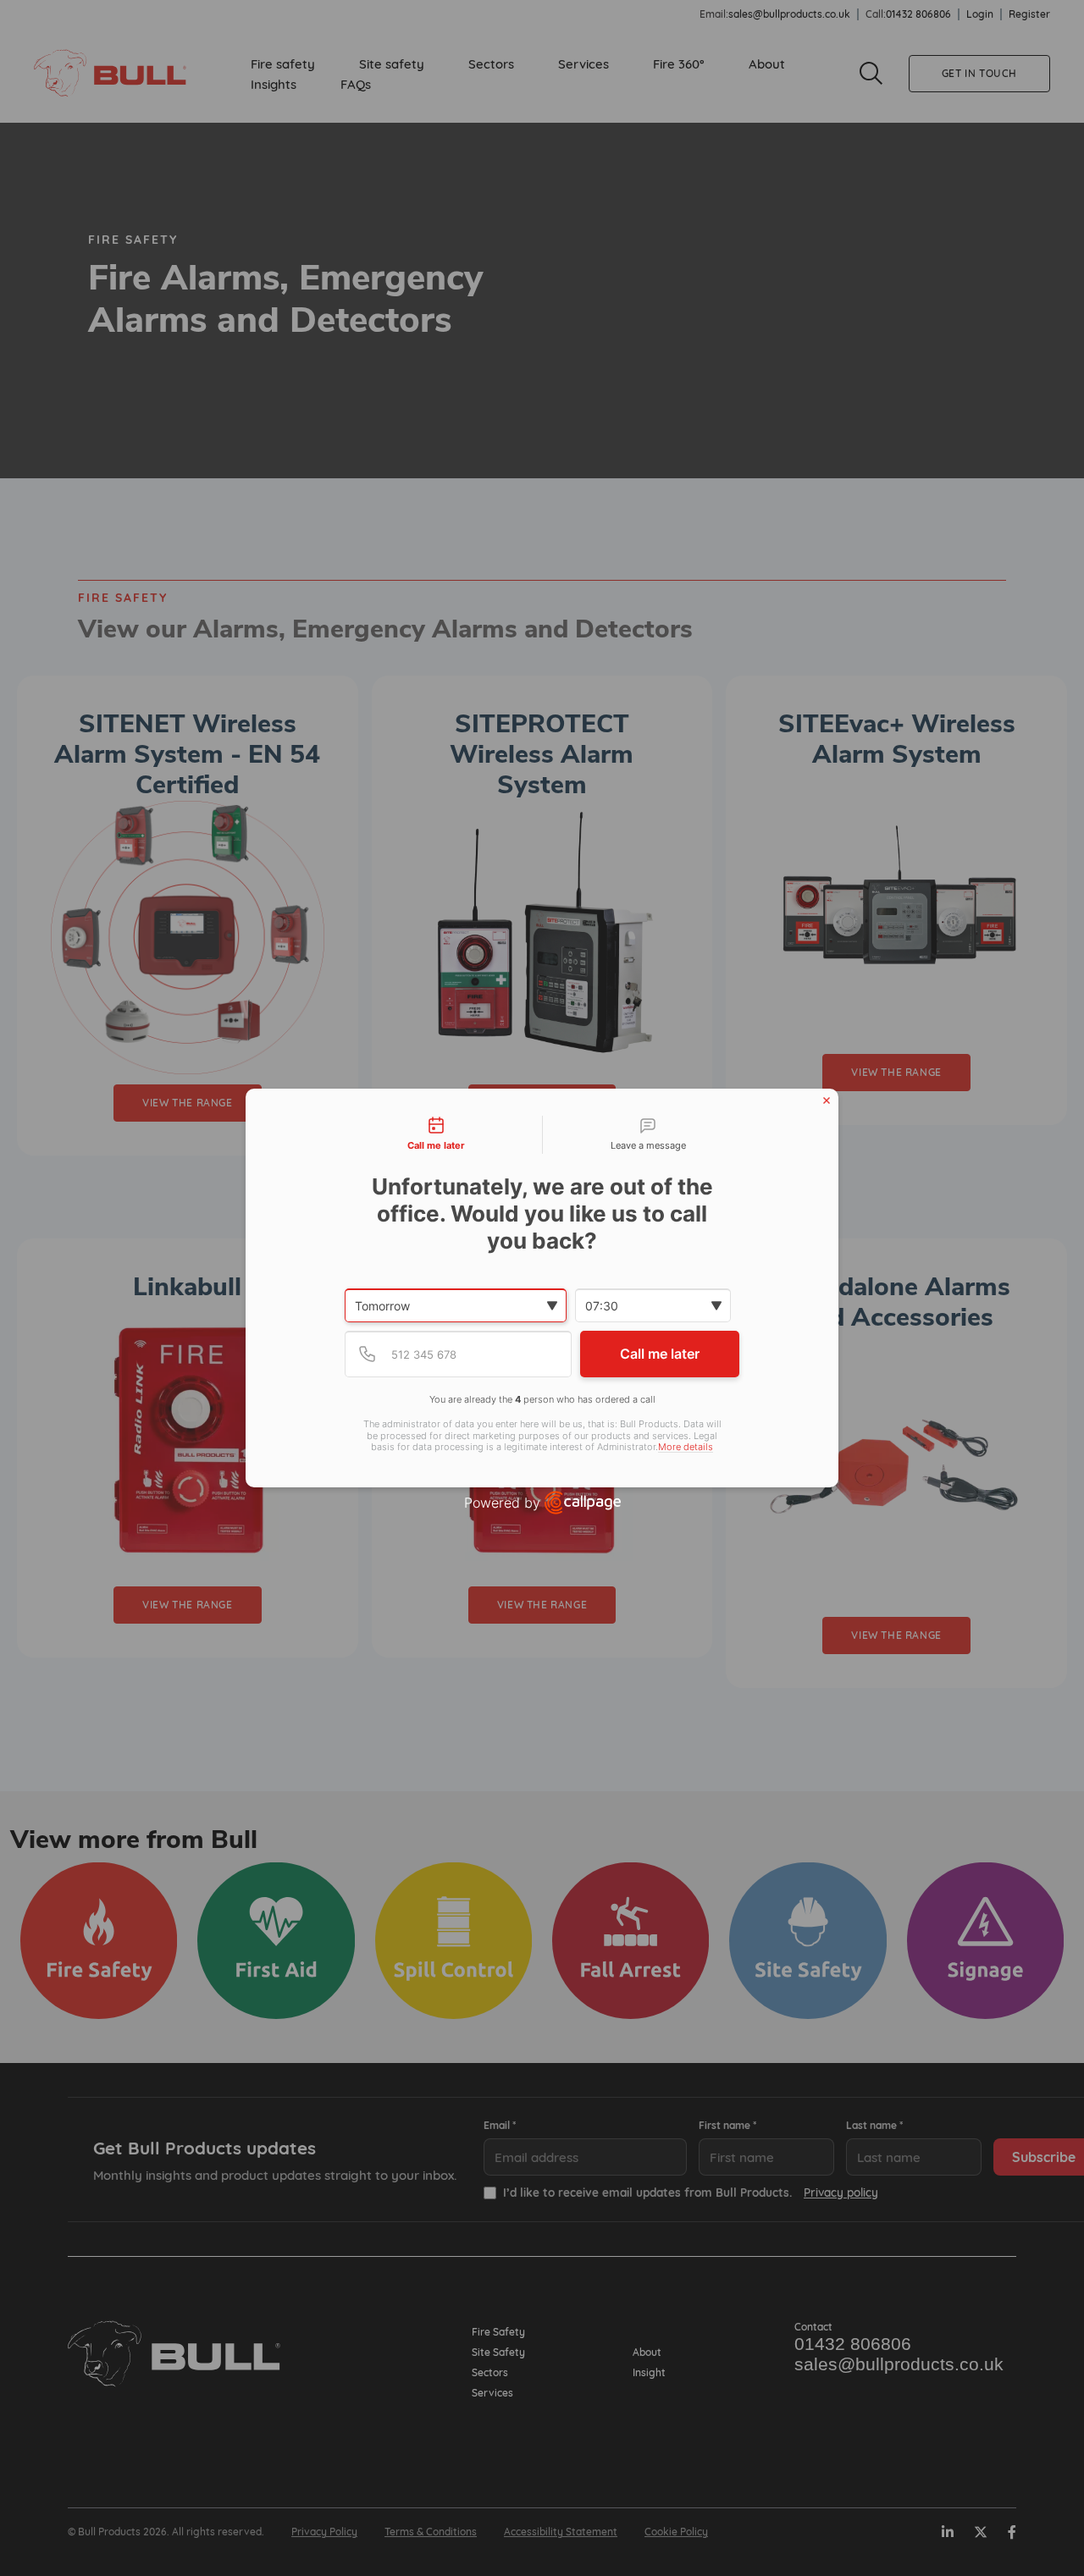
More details (686, 1447)
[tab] (436, 1135)
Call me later (660, 1354)
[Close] (827, 1100)
